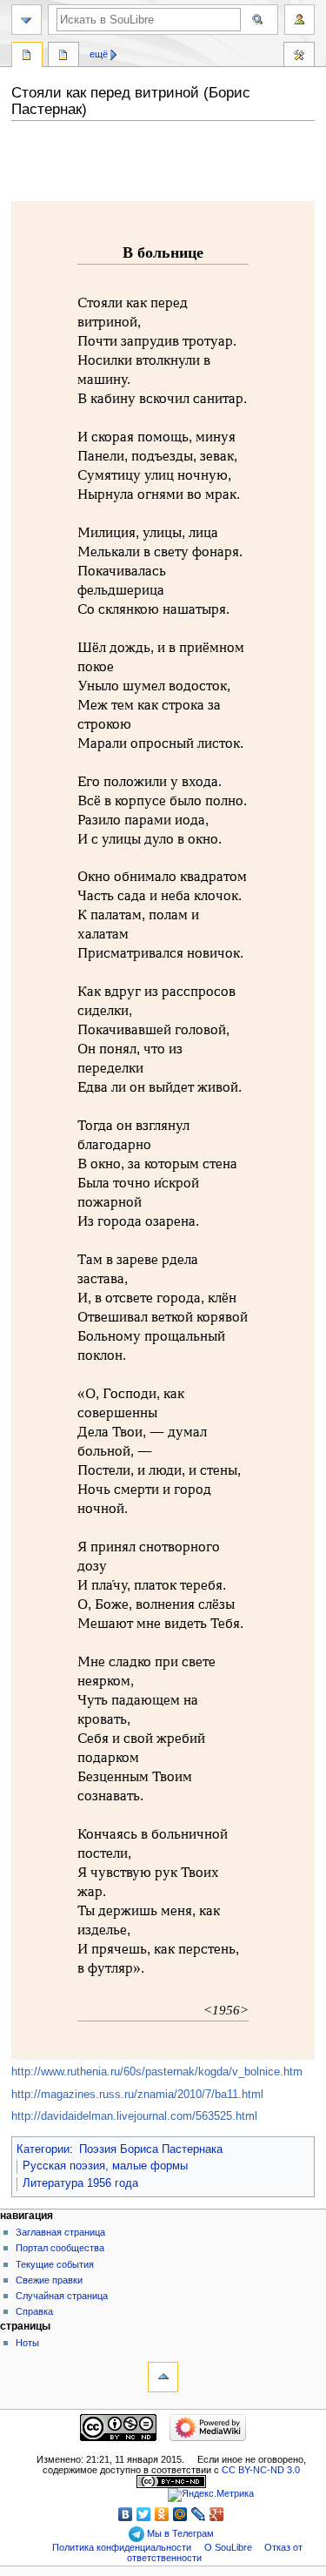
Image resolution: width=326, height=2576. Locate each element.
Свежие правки (49, 2280)
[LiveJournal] (199, 2514)
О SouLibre (228, 2547)
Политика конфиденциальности (122, 2547)
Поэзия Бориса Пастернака (151, 2149)
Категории (43, 2149)
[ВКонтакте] (126, 2514)
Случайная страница (62, 2296)
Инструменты (299, 57)
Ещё (99, 54)
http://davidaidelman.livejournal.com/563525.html (134, 2116)
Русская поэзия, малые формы (105, 2166)
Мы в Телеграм (179, 2533)
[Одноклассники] (162, 2514)
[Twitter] (144, 2514)
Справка (34, 2311)
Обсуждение (63, 57)
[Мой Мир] (180, 2514)
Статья (27, 57)
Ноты (27, 2343)
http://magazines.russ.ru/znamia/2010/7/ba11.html (137, 2095)
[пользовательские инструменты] (299, 20)
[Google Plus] (217, 2514)
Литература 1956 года (80, 2183)
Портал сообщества (60, 2248)
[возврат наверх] (163, 2377)
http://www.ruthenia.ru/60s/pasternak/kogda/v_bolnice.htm (157, 2072)
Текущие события (55, 2264)
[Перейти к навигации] (27, 20)
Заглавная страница (60, 2232)
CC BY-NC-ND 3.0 (261, 2470)
